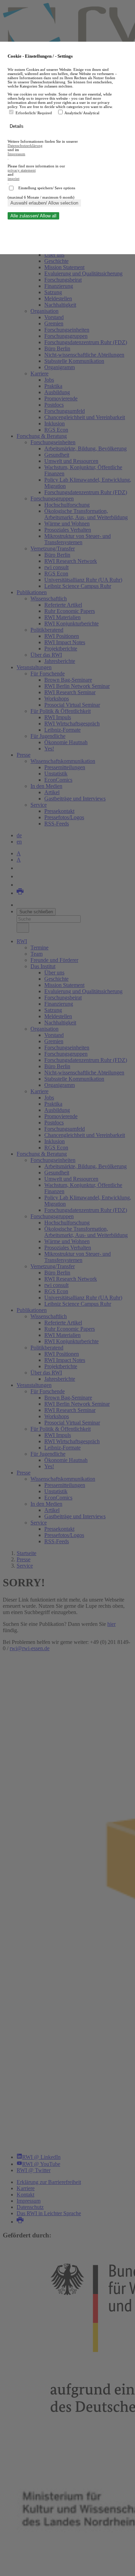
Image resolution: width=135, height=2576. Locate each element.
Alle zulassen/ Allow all (33, 216)
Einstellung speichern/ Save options (47, 188)
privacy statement (22, 170)
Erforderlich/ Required (34, 113)
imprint (13, 178)
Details (17, 126)
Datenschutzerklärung (25, 146)
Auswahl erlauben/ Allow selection (44, 203)
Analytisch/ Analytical (82, 113)
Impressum (16, 154)
